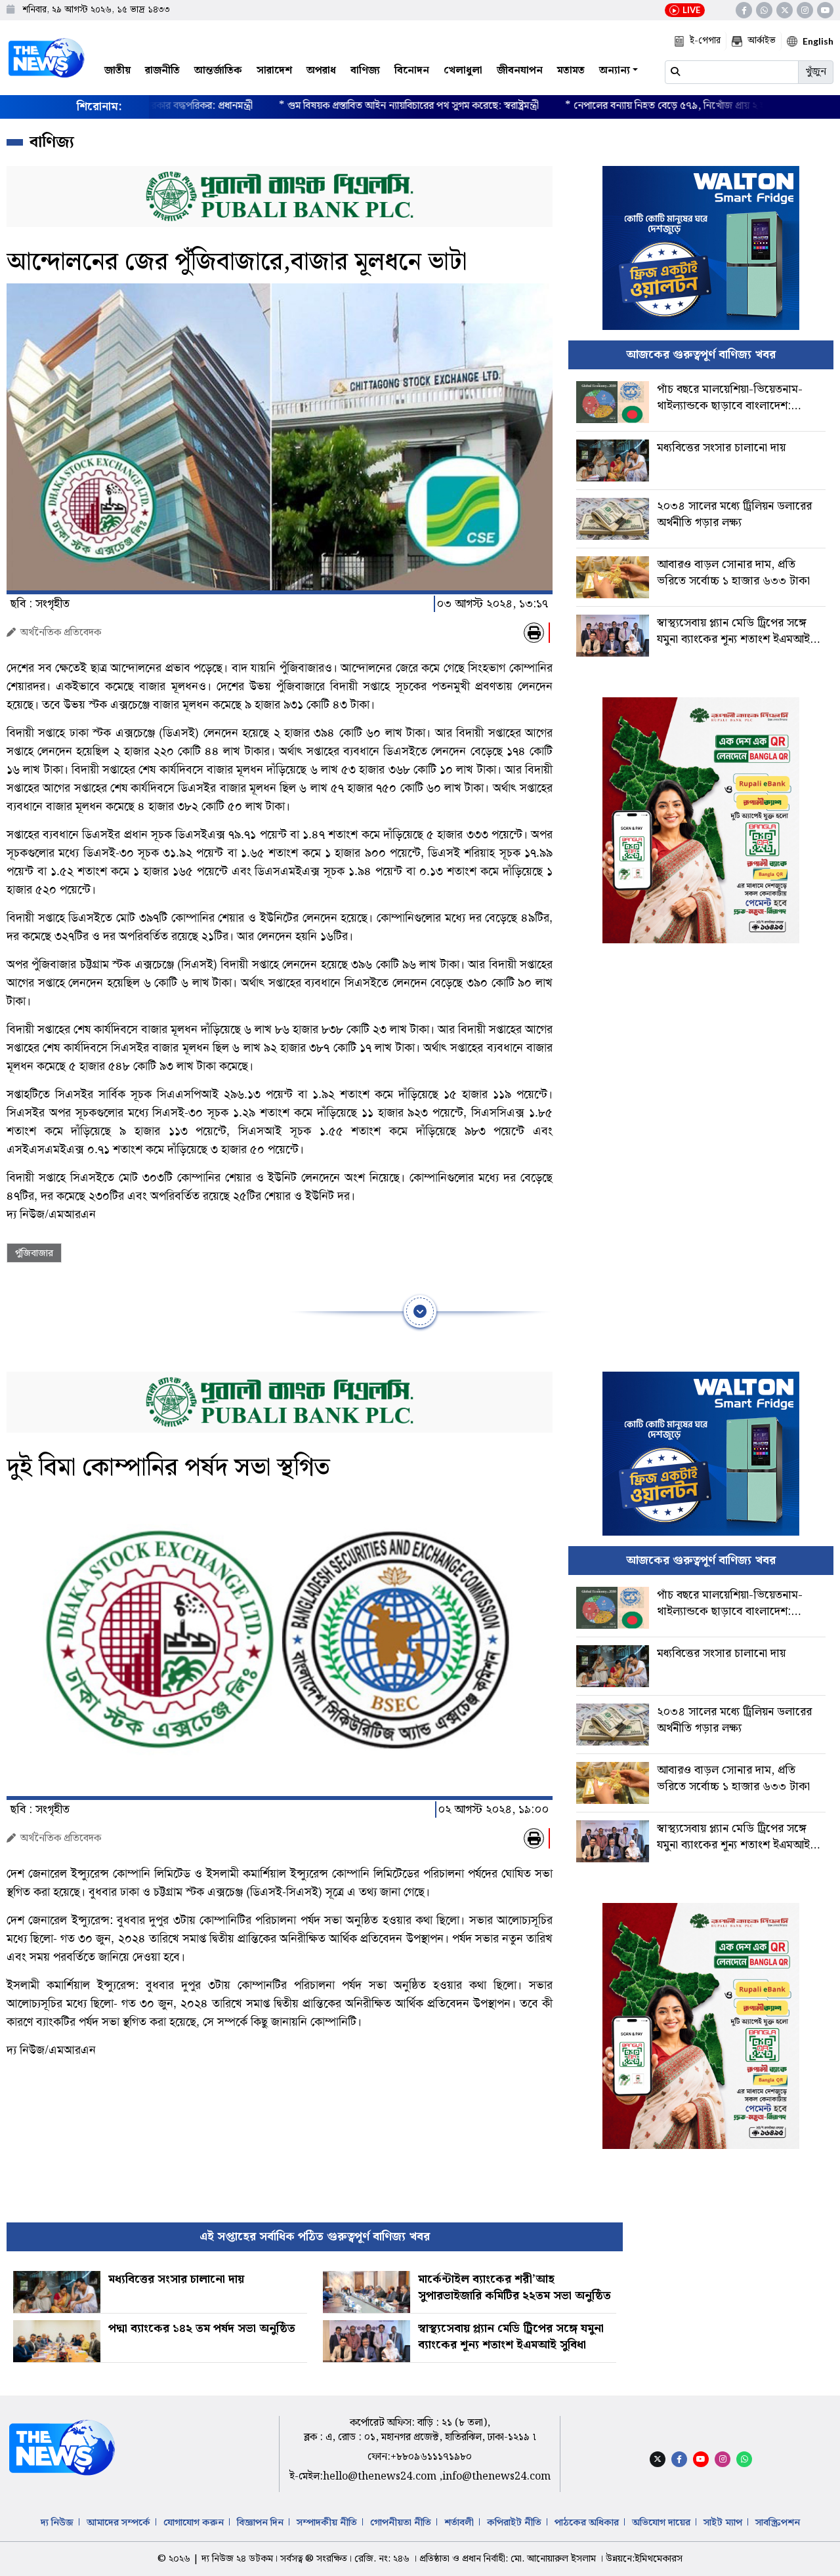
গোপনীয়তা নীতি (401, 2523)
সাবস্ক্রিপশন (778, 2523)
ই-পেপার (705, 41)
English (818, 41)
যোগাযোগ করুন (194, 2523)
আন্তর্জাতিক (218, 71)
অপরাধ (321, 71)
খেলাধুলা (463, 71)
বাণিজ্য (365, 71)
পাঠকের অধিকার (587, 2523)
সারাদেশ (274, 71)
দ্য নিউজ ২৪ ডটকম (237, 2559)
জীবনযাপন (520, 71)
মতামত (571, 71)
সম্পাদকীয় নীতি (327, 2523)
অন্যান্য (615, 71)
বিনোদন (412, 71)
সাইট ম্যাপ (723, 2523)
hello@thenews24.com (381, 2477)
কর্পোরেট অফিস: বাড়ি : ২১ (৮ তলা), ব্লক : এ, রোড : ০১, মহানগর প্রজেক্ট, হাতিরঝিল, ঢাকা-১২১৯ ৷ (420, 2430)
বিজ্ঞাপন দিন (260, 2523)
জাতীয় (117, 71)
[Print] (534, 633)
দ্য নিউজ (57, 2523)
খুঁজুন (816, 72)
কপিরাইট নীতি (514, 2523)
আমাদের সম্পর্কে (118, 2523)
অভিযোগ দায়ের (661, 2523)
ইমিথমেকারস (659, 2559)
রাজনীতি (162, 71)
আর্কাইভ (762, 41)
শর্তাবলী (459, 2523)
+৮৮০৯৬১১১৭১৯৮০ (431, 2457)
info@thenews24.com (496, 2477)
